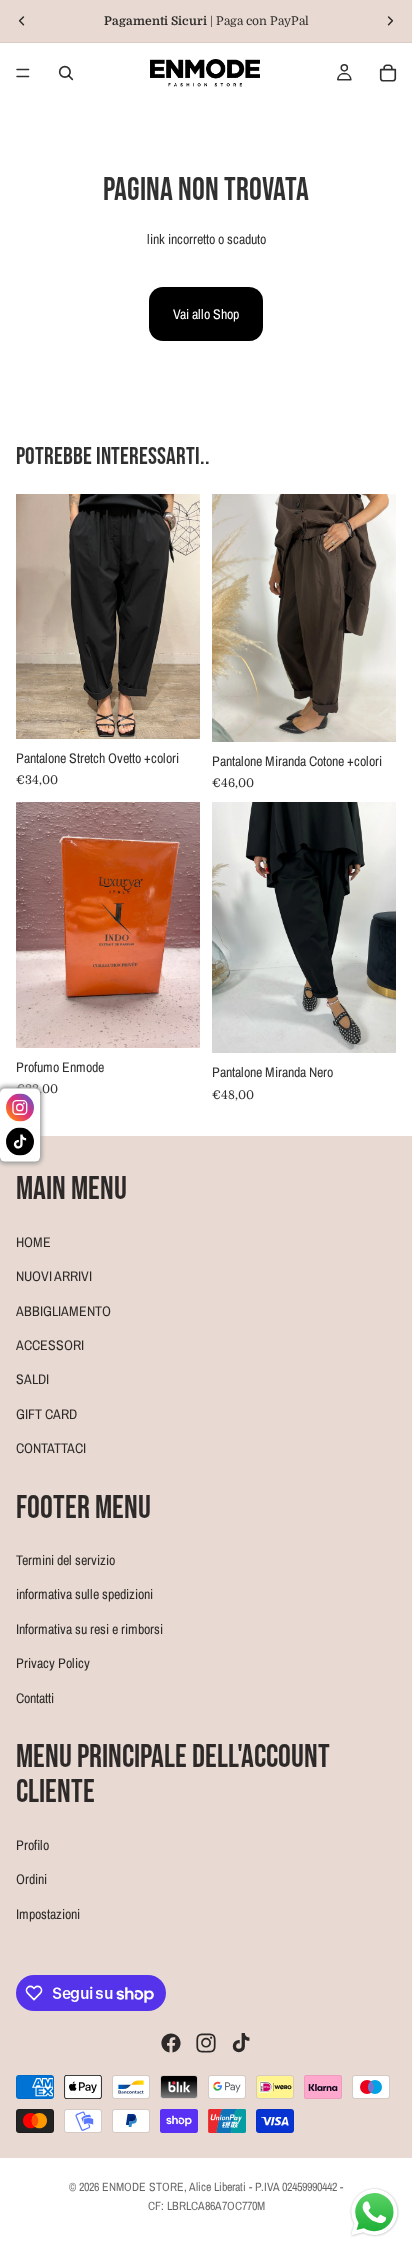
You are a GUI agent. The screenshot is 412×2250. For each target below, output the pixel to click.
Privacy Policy (53, 1663)
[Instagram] (206, 2043)
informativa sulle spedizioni (84, 1594)
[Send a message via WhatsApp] (374, 2212)
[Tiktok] (241, 2043)
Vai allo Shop (206, 314)
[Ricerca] (66, 73)
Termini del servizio (65, 1560)
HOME (33, 1241)
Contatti (35, 1697)
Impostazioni (48, 1913)
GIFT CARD (46, 1413)
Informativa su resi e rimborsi (89, 1628)
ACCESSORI (50, 1344)
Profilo (32, 1844)
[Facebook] (171, 2043)
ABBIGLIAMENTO (63, 1310)
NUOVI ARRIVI (54, 1276)
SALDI (32, 1379)
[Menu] (23, 73)
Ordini (31, 1879)
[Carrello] (388, 73)
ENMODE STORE (143, 2187)
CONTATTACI (51, 1448)
